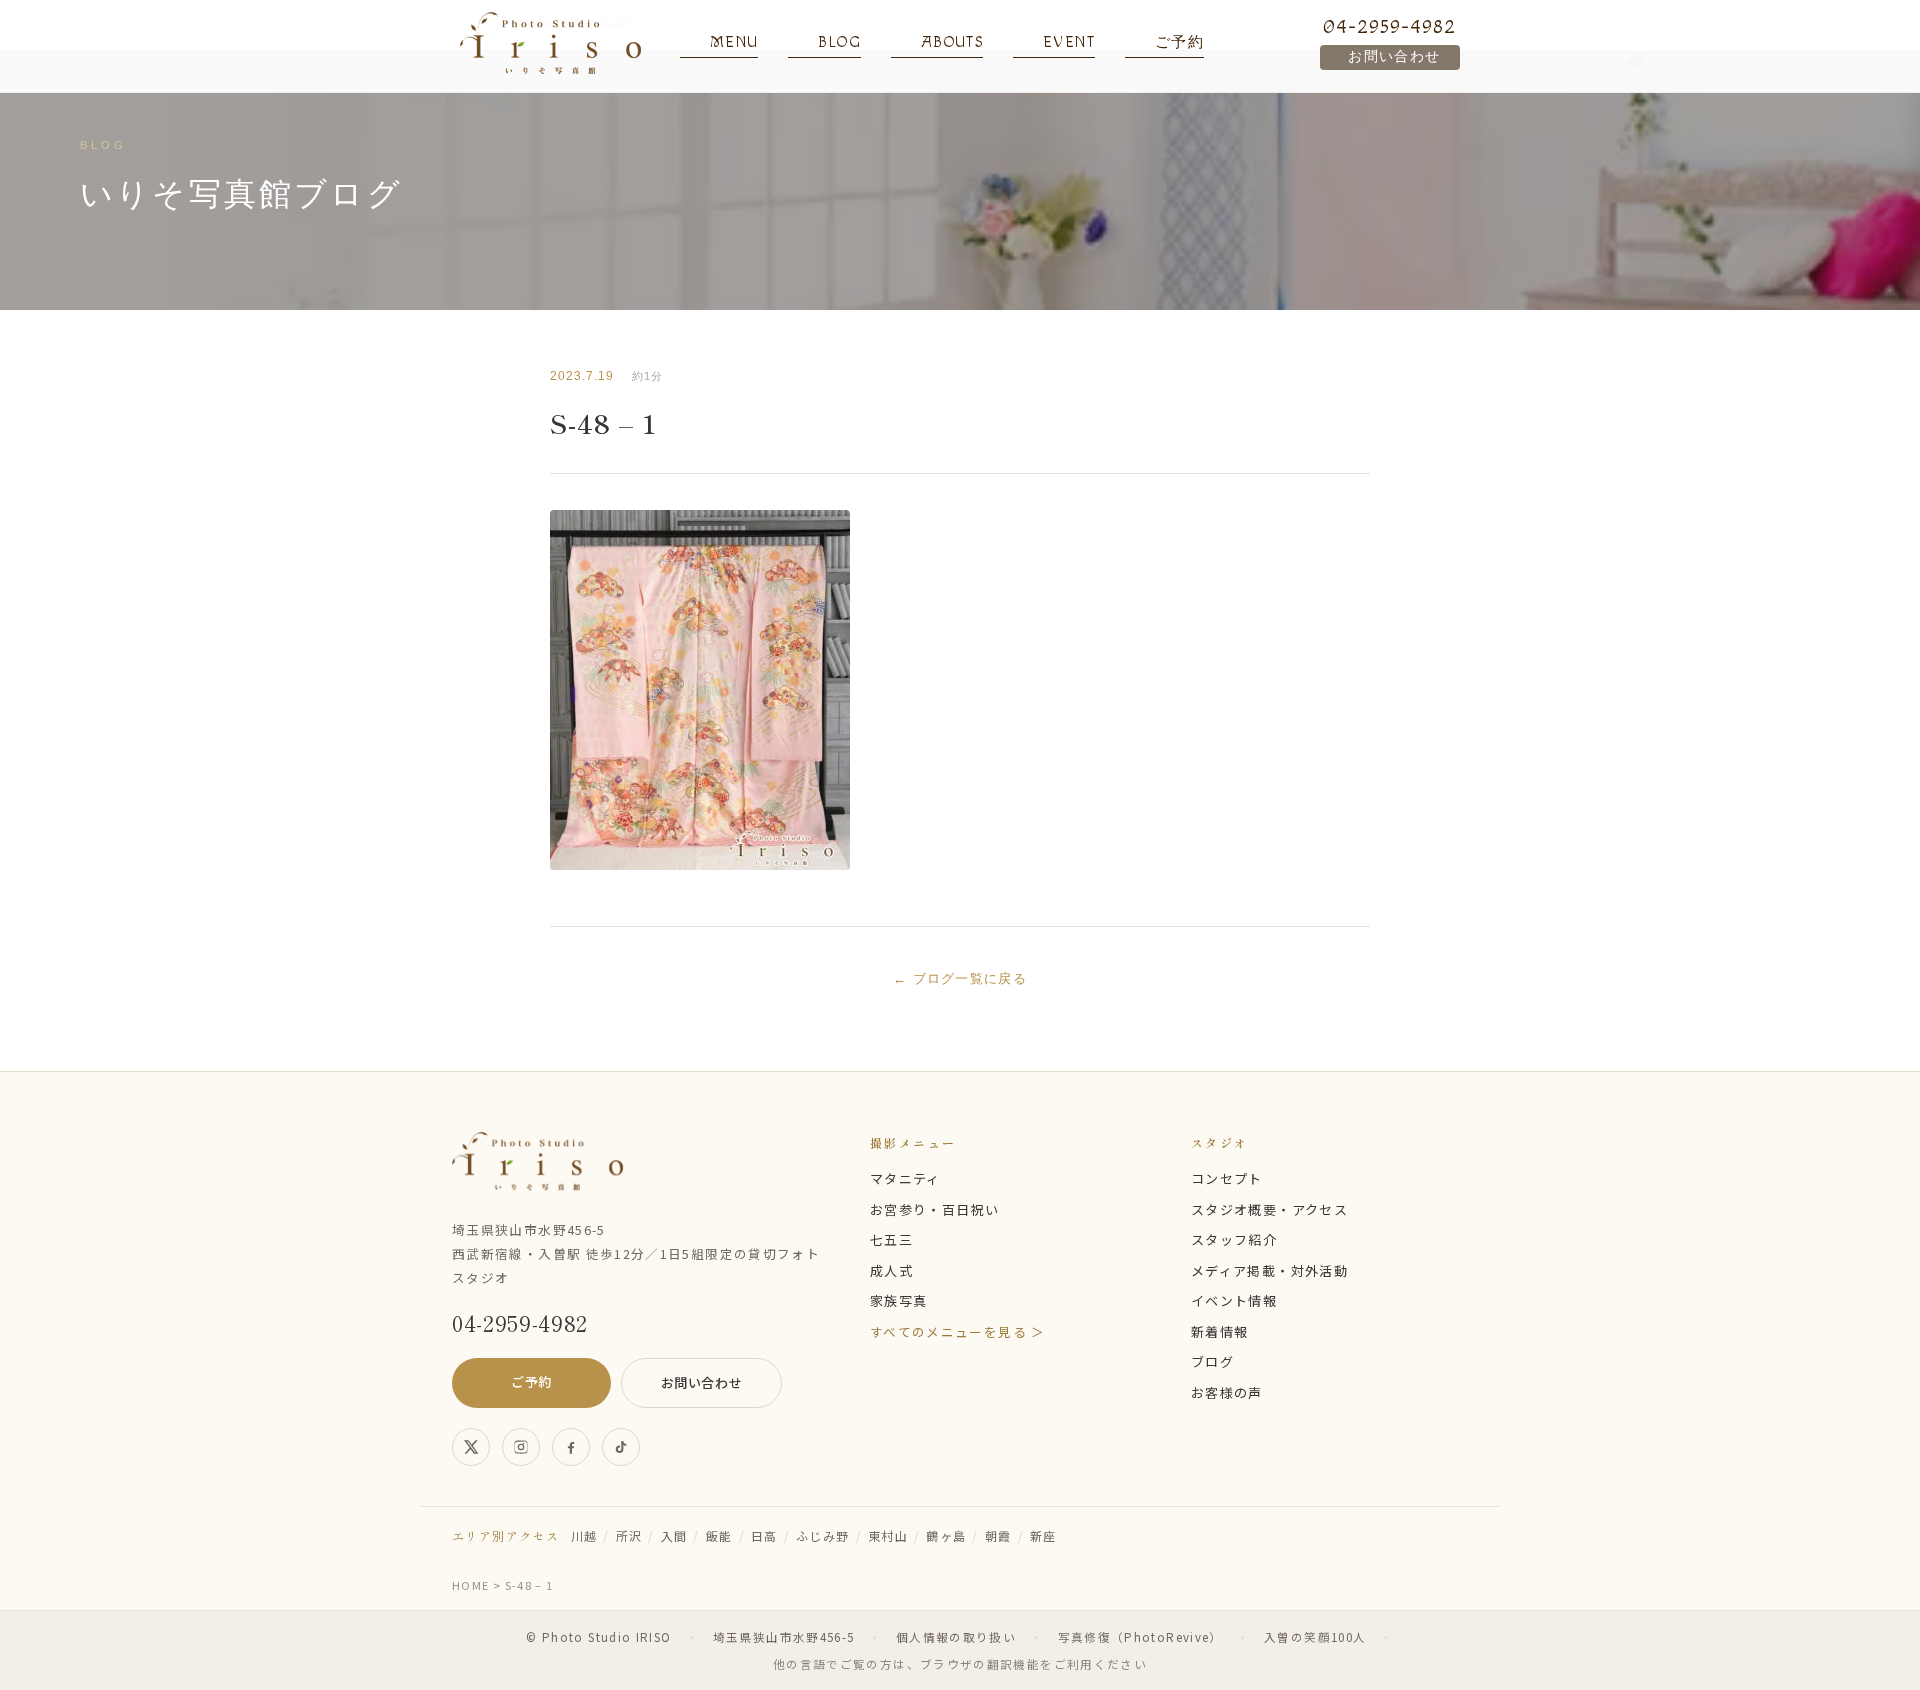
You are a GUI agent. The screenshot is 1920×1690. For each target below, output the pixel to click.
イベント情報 (1234, 1300)
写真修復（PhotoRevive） (1140, 1637)
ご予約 (531, 1381)
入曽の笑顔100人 (1315, 1637)
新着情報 (1219, 1331)
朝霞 (998, 1535)
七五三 (891, 1239)
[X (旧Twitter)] (471, 1447)
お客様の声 (1227, 1392)
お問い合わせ (1394, 57)
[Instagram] (521, 1447)
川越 (584, 1535)
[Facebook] (571, 1447)
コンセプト (1227, 1178)
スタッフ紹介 (1234, 1239)
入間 (674, 1535)
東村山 (888, 1535)
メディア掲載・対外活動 (1269, 1270)
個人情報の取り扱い (956, 1637)
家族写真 (898, 1300)
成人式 (891, 1270)
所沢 (629, 1535)
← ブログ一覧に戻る (960, 978)
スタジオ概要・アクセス (1269, 1209)
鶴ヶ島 (946, 1535)
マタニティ (905, 1178)
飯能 (719, 1535)
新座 (1043, 1535)
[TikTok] (621, 1447)
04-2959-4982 (1389, 27)
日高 (764, 1535)
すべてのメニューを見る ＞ (958, 1331)
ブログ (1212, 1361)
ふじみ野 (822, 1535)
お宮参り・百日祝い (934, 1209)
